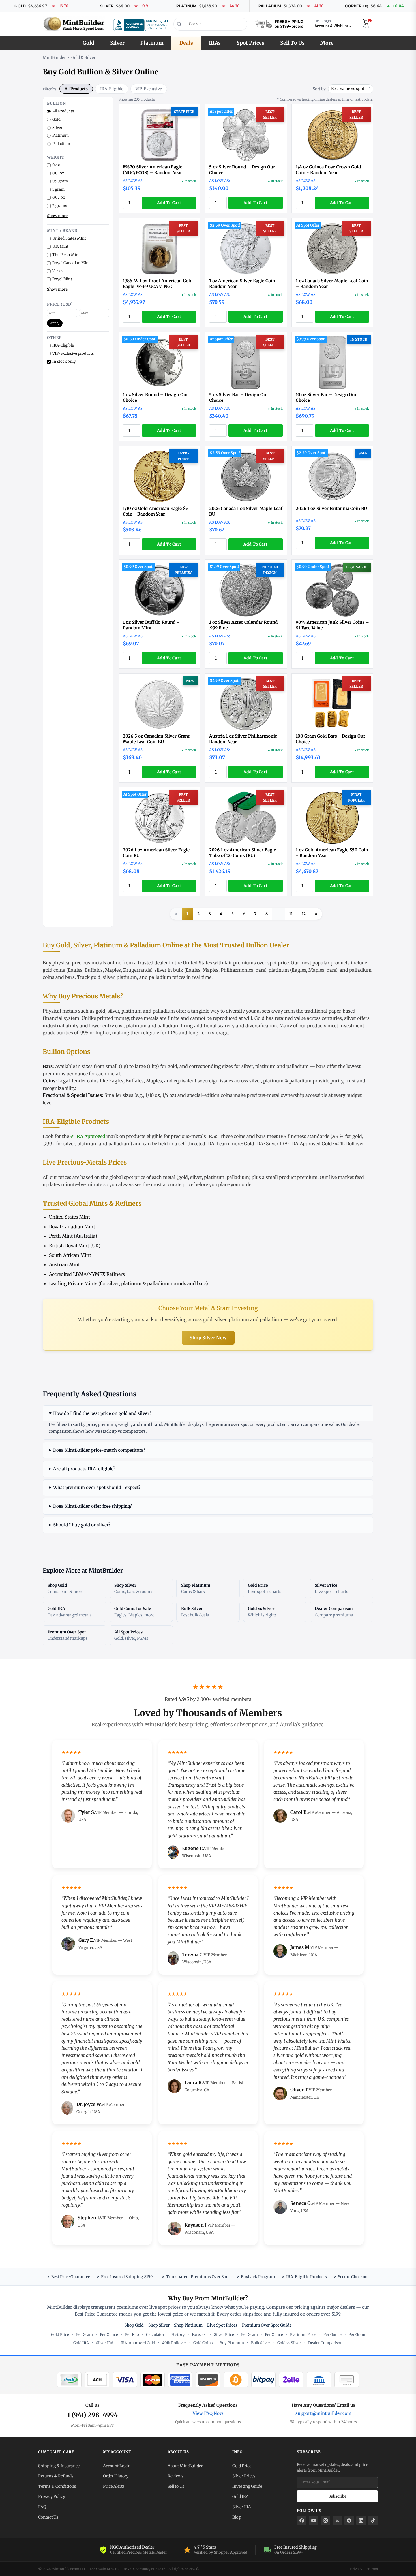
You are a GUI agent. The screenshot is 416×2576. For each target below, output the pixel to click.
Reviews (175, 2476)
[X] (337, 2521)
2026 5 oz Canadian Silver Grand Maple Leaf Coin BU (157, 739)
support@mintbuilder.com (323, 2413)
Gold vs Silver (289, 2343)
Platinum (152, 43)
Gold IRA (254, 1144)
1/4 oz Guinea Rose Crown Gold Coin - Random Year (328, 170)
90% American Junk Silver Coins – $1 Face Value (332, 625)
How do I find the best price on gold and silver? (102, 1413)
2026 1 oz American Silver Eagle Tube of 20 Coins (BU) (243, 853)
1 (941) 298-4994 (93, 2415)
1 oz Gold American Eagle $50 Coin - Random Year (332, 853)
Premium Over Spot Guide (267, 2325)
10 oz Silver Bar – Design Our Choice (326, 397)
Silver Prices (244, 2476)
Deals (186, 43)
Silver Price (224, 2335)
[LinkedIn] (361, 2521)
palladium (160, 977)
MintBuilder (54, 57)
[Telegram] (349, 2521)
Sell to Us (176, 2486)
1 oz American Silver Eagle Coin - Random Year (244, 284)
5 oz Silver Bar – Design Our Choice (239, 397)
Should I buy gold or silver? (82, 1525)
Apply (55, 323)
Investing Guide (247, 2486)
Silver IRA (277, 1144)
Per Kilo (132, 2335)
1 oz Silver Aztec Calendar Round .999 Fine (243, 625)
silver (109, 977)
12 (304, 914)
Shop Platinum (188, 2325)
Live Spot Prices (222, 2325)
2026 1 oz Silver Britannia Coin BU (331, 508)
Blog (236, 2517)
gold (96, 977)
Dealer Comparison (325, 2343)
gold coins (54, 970)
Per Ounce (109, 2335)
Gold (88, 43)
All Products (76, 89)
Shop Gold (134, 2325)
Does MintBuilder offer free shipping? (93, 1506)
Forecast (199, 2335)
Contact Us (48, 2517)
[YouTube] (314, 2521)
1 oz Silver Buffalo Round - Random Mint (151, 625)
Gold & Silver (83, 57)
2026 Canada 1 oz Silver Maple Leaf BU (246, 511)
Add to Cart (169, 203)
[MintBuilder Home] (74, 24)
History (178, 2335)
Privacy (356, 2569)
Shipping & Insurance (59, 2466)
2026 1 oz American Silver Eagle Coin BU (156, 853)
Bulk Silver (261, 2343)
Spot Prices (250, 43)
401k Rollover (349, 1144)
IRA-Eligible (112, 89)
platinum (279, 970)
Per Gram (84, 2335)
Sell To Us (292, 43)
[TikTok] (373, 2521)
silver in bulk (169, 970)
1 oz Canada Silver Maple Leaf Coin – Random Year (332, 284)
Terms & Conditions (57, 2486)
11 (291, 914)
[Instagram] (325, 2521)
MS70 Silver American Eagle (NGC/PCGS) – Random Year (153, 170)
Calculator (155, 2335)
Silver (117, 43)
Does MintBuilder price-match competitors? (99, 1450)
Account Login (117, 2466)
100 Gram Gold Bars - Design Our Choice (331, 739)
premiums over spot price (261, 963)
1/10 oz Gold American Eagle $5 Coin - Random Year (155, 511)
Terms (373, 2569)
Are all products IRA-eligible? (84, 1469)
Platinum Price (303, 2335)
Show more (57, 216)
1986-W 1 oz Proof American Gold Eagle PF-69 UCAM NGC (158, 284)
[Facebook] (302, 2521)
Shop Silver (159, 2325)
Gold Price (60, 2335)
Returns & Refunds (56, 2476)
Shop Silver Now (208, 1338)
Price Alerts (114, 2486)
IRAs (215, 43)
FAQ (42, 2507)
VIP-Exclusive (149, 89)
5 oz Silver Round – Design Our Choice (242, 170)
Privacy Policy (52, 2496)
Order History (116, 2476)
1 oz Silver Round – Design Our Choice (156, 397)
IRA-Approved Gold (311, 1144)
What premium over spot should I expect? (97, 1487)
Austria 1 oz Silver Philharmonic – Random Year (245, 739)
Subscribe (337, 2496)
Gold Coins (203, 2343)
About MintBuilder (185, 2466)
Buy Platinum (232, 2343)
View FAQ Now (208, 2413)
